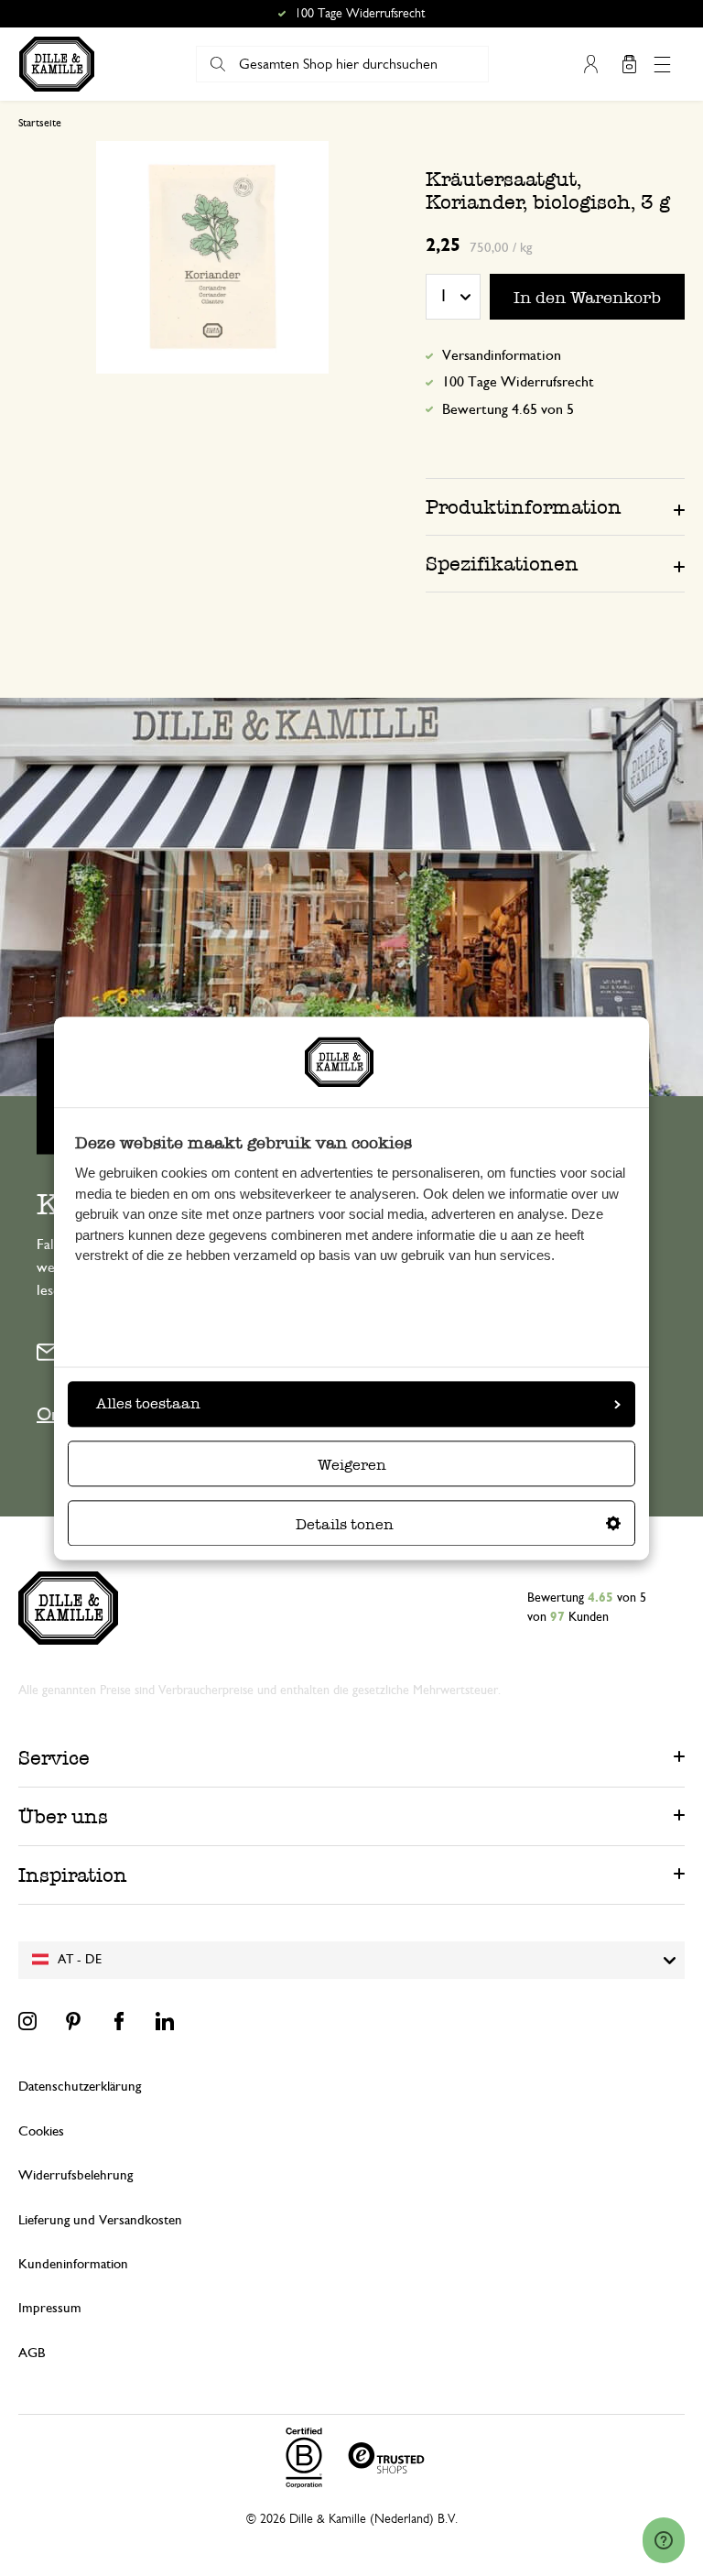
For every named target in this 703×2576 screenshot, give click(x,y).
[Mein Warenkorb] (629, 64)
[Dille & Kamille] (57, 64)
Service (54, 1758)
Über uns (63, 1816)
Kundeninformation (73, 2264)
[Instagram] (27, 2021)
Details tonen (345, 1524)
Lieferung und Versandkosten (100, 2220)
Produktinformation (524, 507)
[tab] (555, 506)
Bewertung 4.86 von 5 (360, 14)
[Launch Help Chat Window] (664, 2540)
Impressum (50, 2308)
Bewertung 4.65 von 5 (508, 409)
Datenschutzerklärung (80, 2087)
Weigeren (352, 1465)
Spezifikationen (502, 564)
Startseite (40, 123)
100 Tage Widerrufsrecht (518, 382)
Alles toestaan (148, 1403)
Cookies (41, 2131)
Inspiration (73, 1875)
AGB (32, 2353)
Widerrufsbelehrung (76, 2175)
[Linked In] (165, 2021)
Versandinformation (502, 355)
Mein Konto (590, 64)
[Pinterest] (73, 2021)
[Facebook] (119, 2021)
